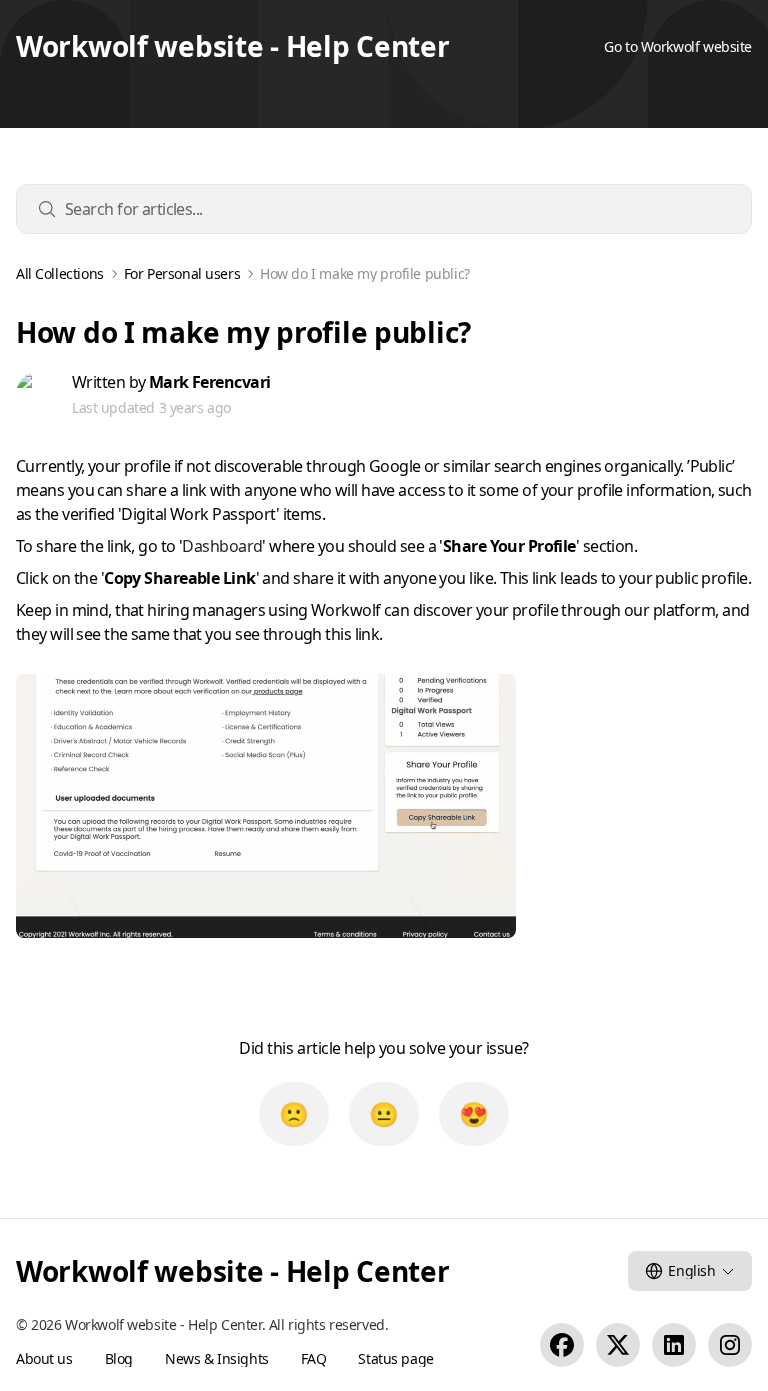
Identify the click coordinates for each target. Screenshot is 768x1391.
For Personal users (182, 274)
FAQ (314, 1358)
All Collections (60, 274)
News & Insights (217, 1358)
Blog (119, 1358)
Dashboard (222, 546)
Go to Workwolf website (678, 46)
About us (44, 1358)
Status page (395, 1358)
